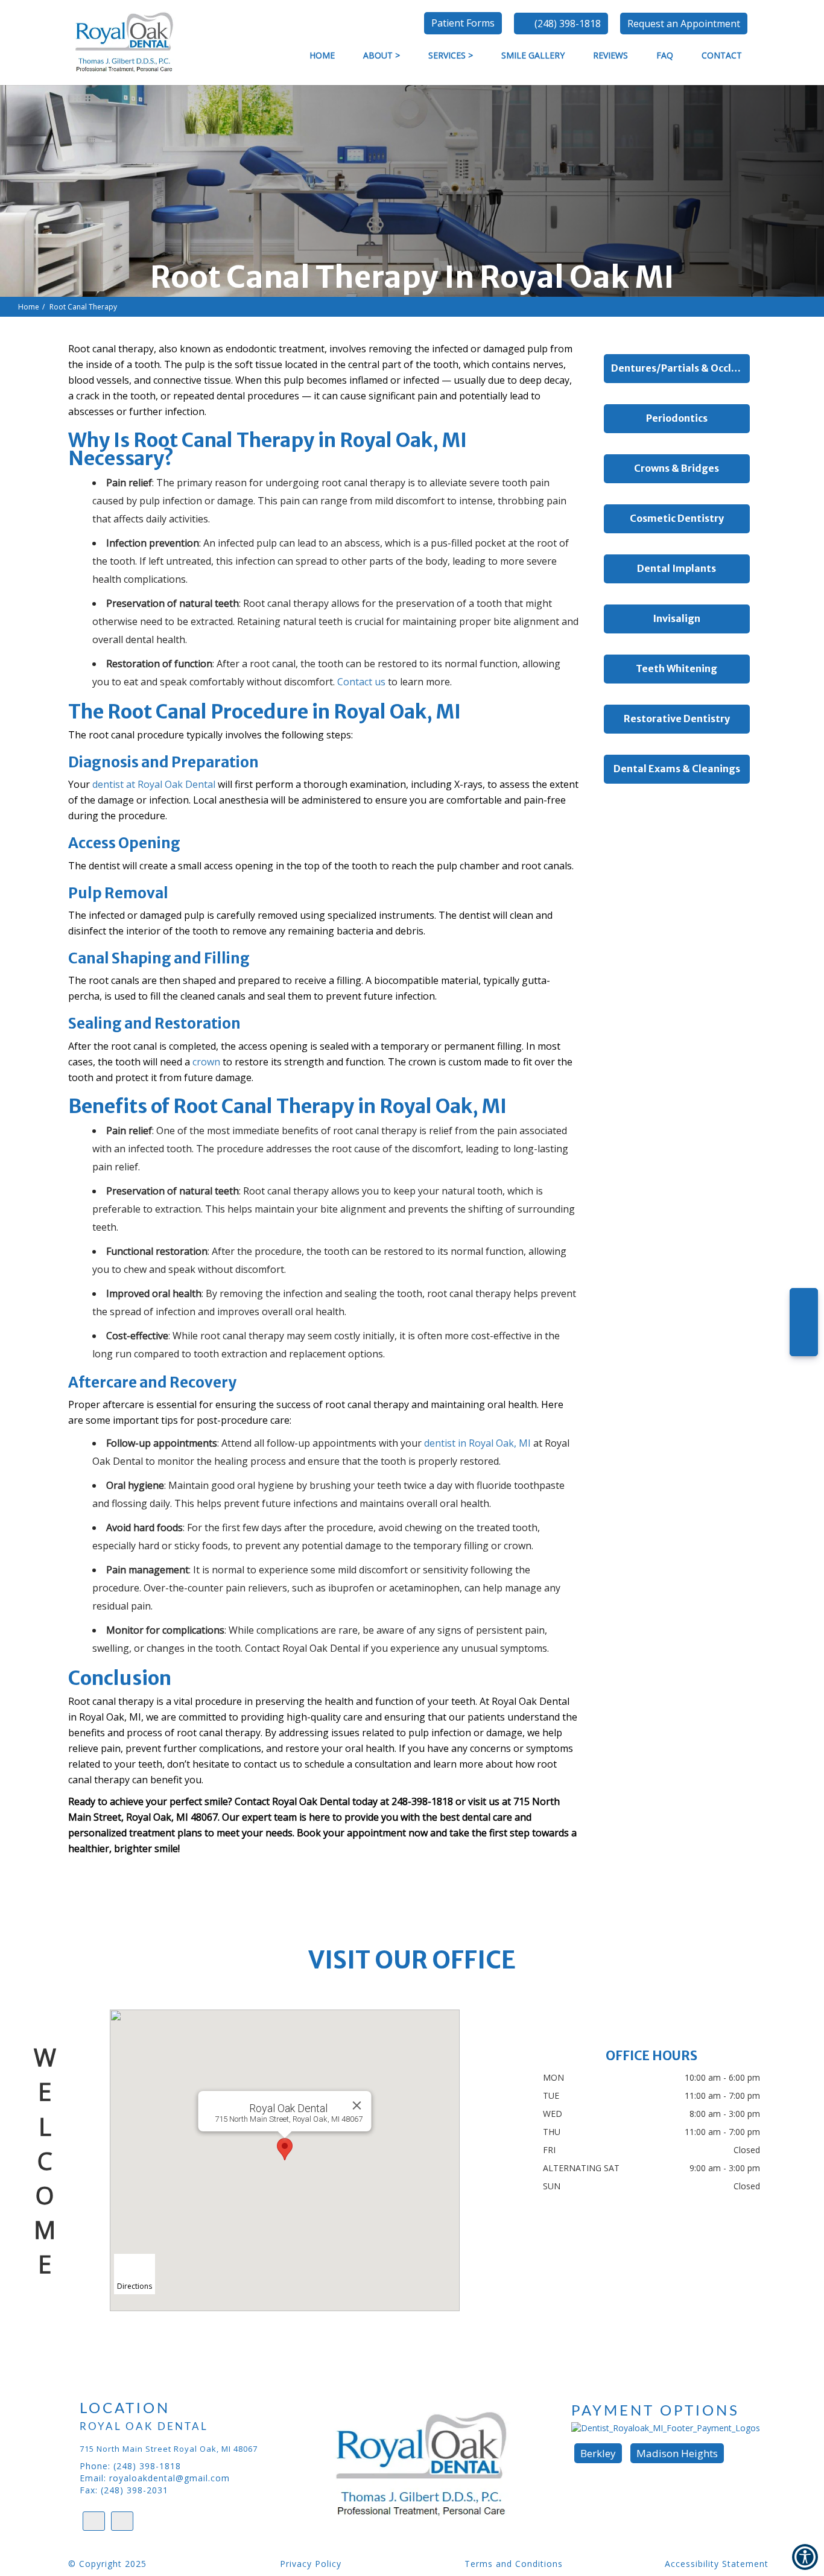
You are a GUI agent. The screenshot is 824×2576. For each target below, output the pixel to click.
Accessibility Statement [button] (717, 2564)
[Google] (804, 1307)
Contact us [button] (361, 682)
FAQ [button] (665, 55)
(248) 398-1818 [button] (568, 24)
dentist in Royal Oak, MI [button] (477, 1443)
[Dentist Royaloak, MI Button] (121, 41)
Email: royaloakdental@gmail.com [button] (155, 2478)
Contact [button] (722, 55)
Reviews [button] (610, 55)
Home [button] (322, 55)
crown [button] (206, 1062)
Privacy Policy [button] (311, 2564)
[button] (684, 24)
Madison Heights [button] (677, 2453)
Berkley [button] (598, 2453)
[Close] (357, 2105)
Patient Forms (463, 23)
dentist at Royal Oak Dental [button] (154, 784)
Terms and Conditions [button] (514, 2564)
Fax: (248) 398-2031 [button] (124, 2490)
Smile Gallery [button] (533, 55)
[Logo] (439, 2465)
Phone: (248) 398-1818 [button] (130, 2466)
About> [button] (382, 55)
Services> (451, 55)
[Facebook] (804, 1338)
